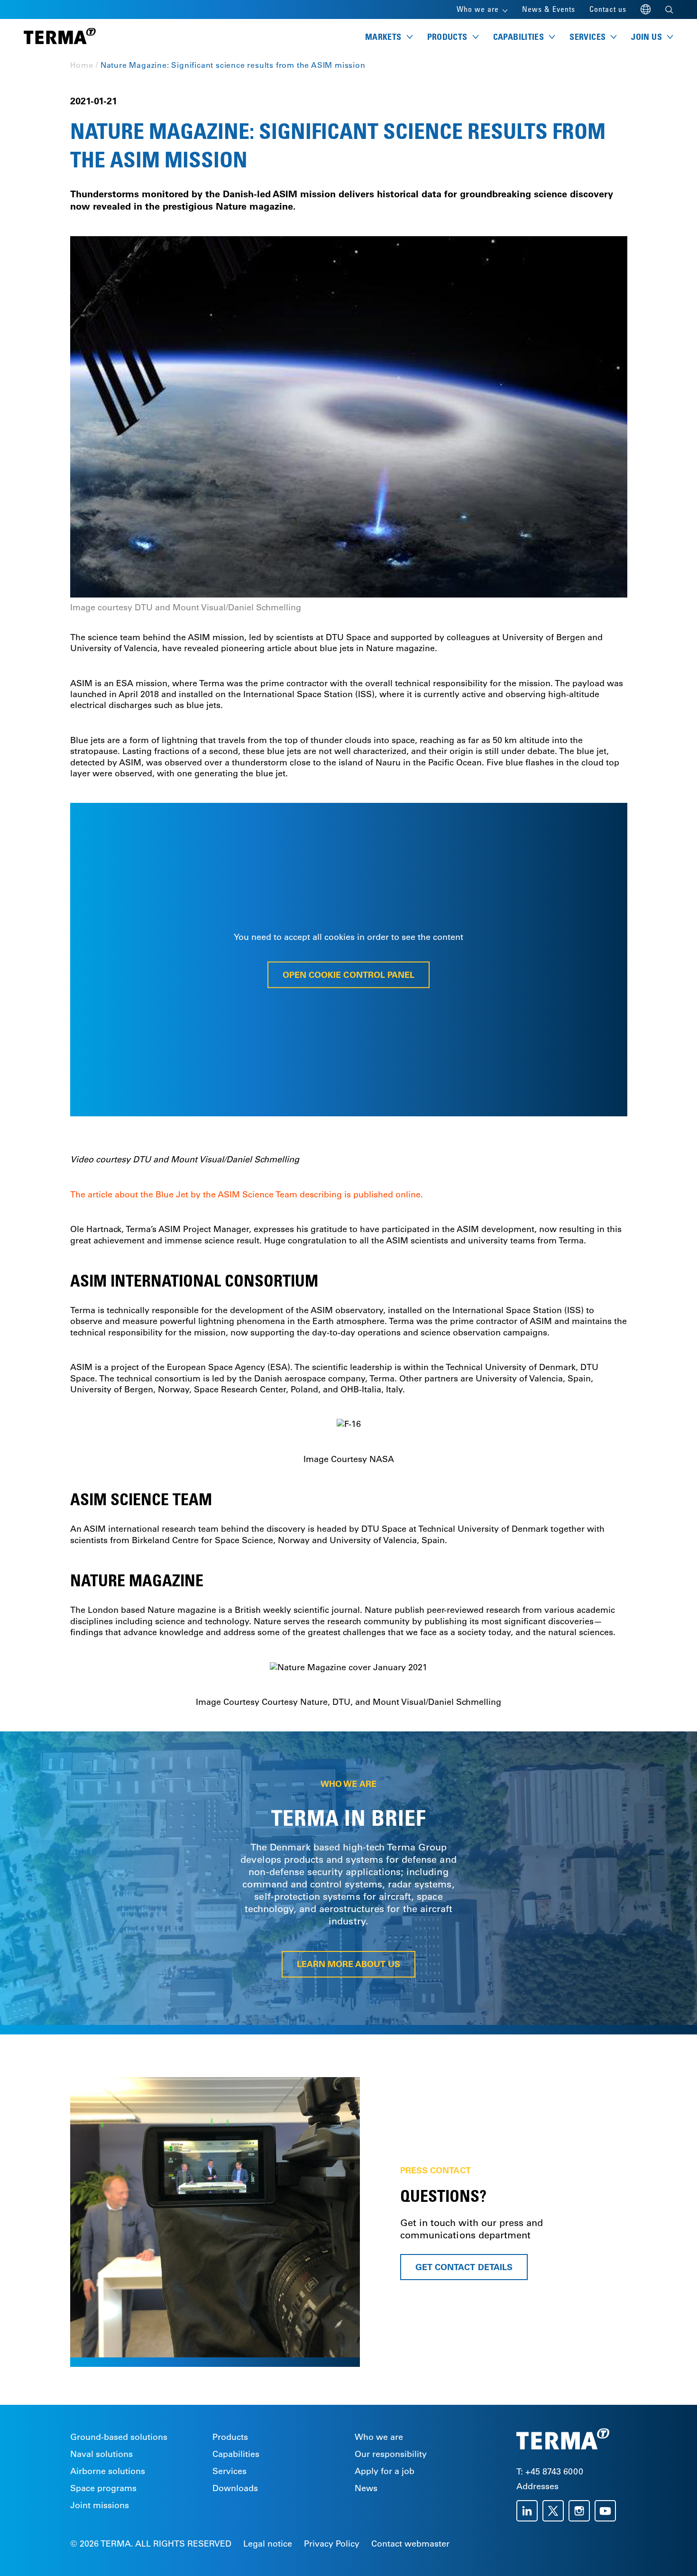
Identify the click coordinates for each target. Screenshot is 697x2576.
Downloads (235, 2488)
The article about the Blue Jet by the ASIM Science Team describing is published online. (247, 1195)
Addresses (537, 2486)
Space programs (103, 2488)
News (366, 2488)
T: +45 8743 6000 (550, 2472)
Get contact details (464, 2267)
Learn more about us (349, 1964)
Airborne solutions (108, 2471)
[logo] (60, 37)
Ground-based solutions (119, 2437)
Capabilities (236, 2454)
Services (229, 2471)
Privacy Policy (332, 2544)
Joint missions (100, 2505)
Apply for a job (385, 2471)
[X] (555, 2511)
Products (230, 2437)
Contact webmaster (410, 2544)
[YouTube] (608, 2511)
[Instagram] (582, 2511)
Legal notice (268, 2544)
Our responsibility (391, 2454)
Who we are (379, 2437)
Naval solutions (101, 2454)
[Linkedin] (529, 2511)
